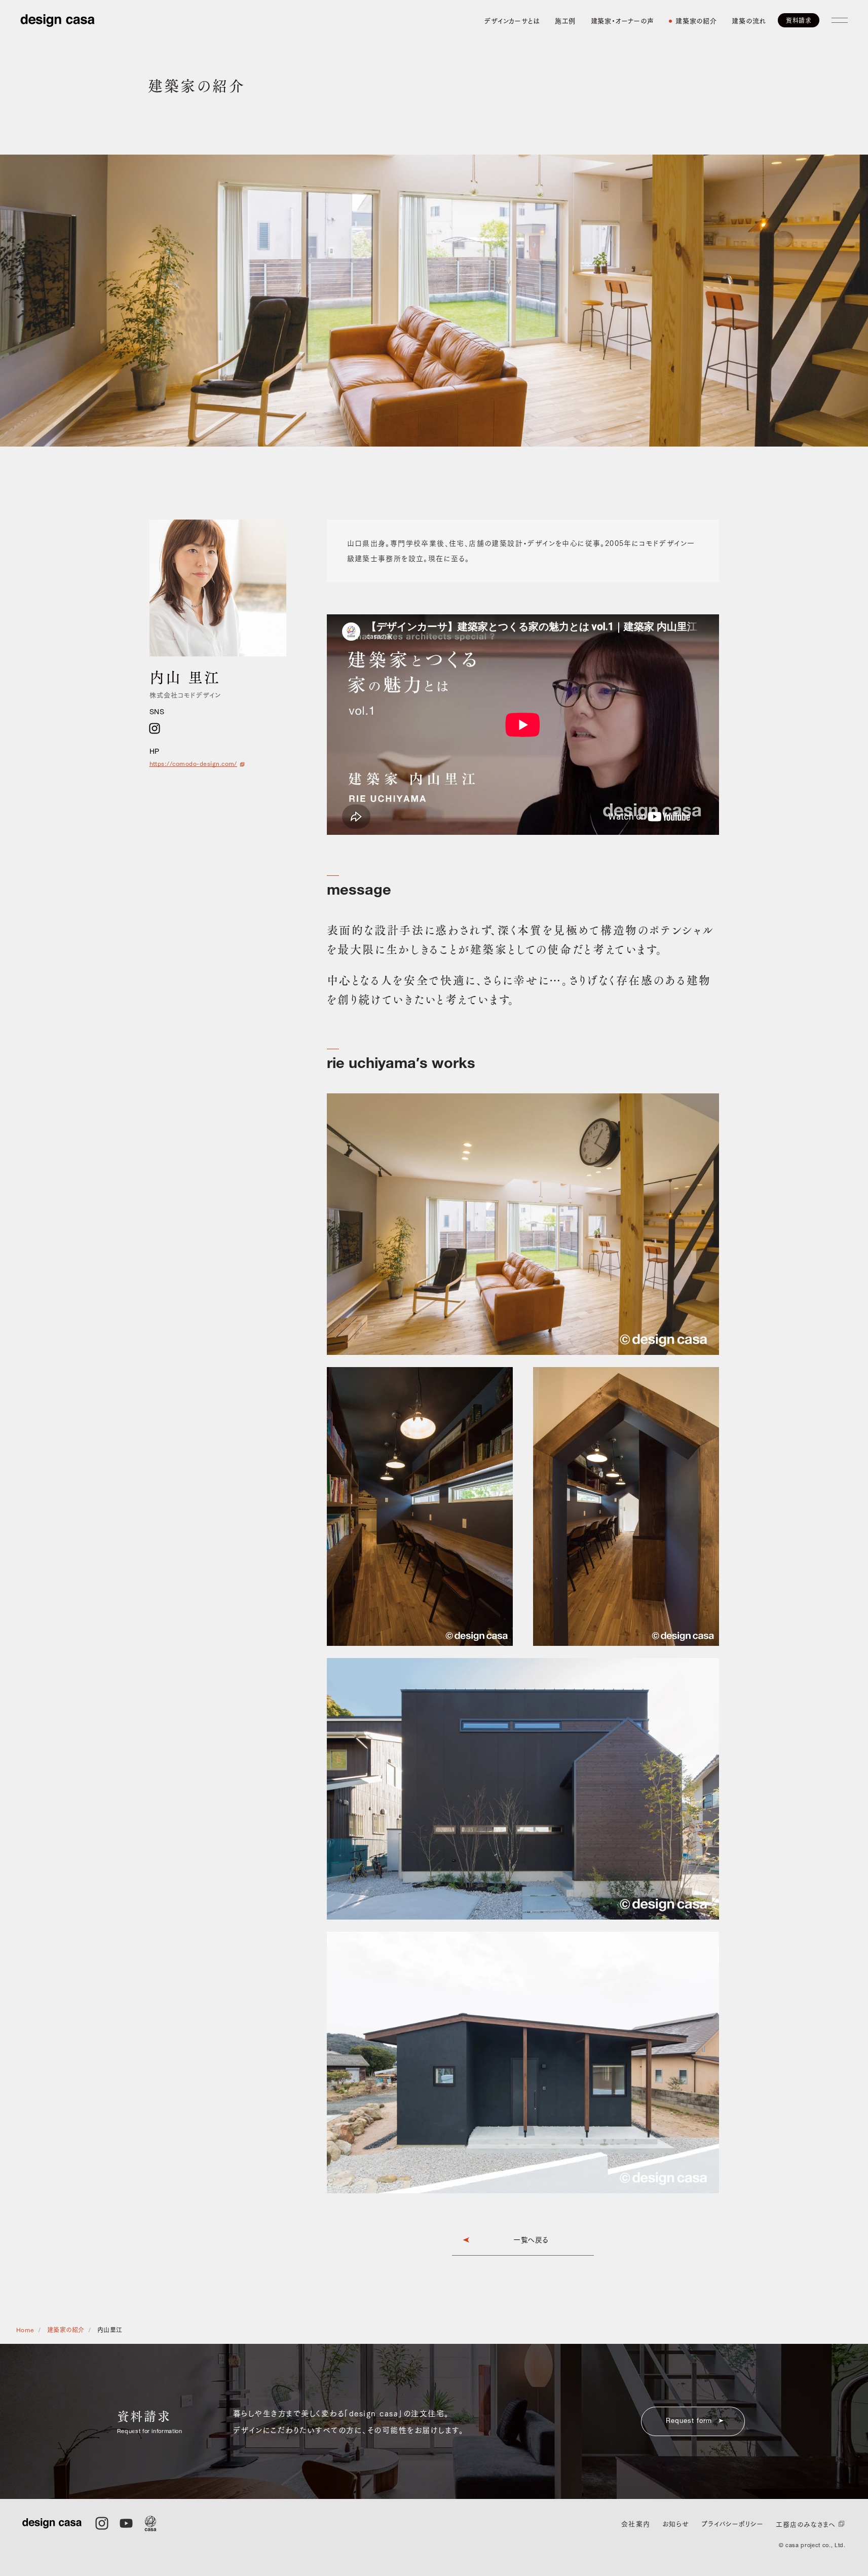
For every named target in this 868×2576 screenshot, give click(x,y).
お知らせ (676, 2524)
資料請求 (799, 20)
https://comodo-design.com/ (193, 763)
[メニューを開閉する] (840, 20)
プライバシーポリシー (732, 2524)
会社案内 (635, 2524)
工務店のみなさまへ (805, 2524)
